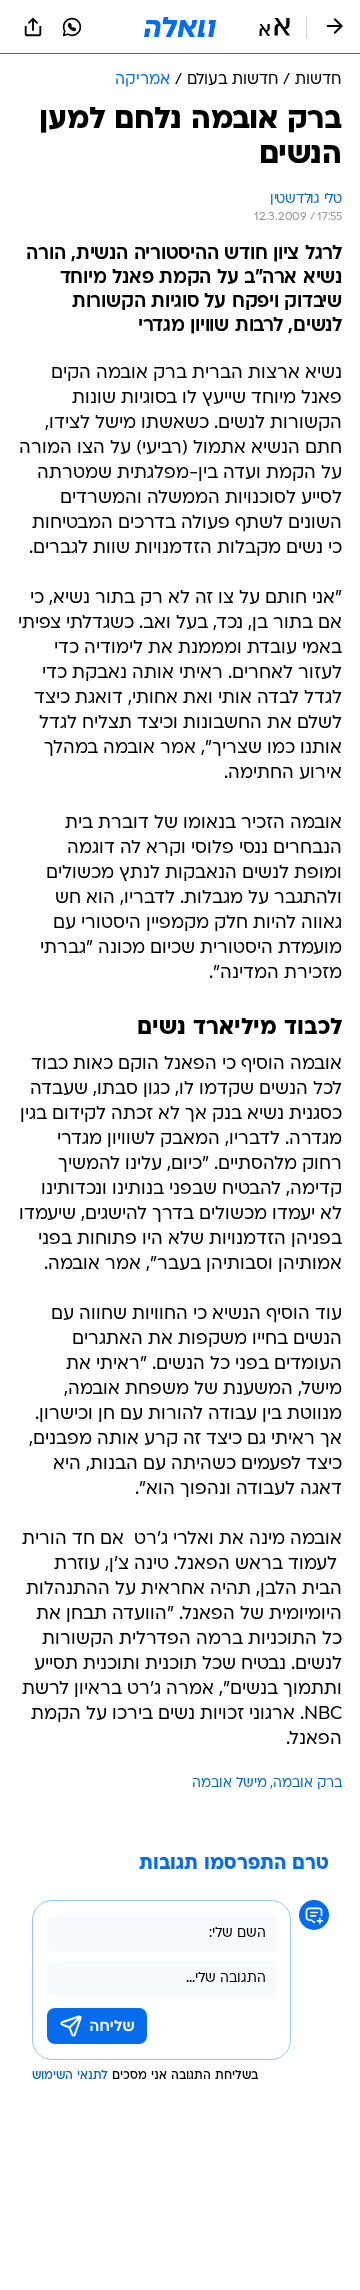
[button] (274, 27)
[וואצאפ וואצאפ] (72, 27)
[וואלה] (180, 27)
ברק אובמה (307, 1783)
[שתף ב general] (33, 27)
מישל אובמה (229, 1783)
